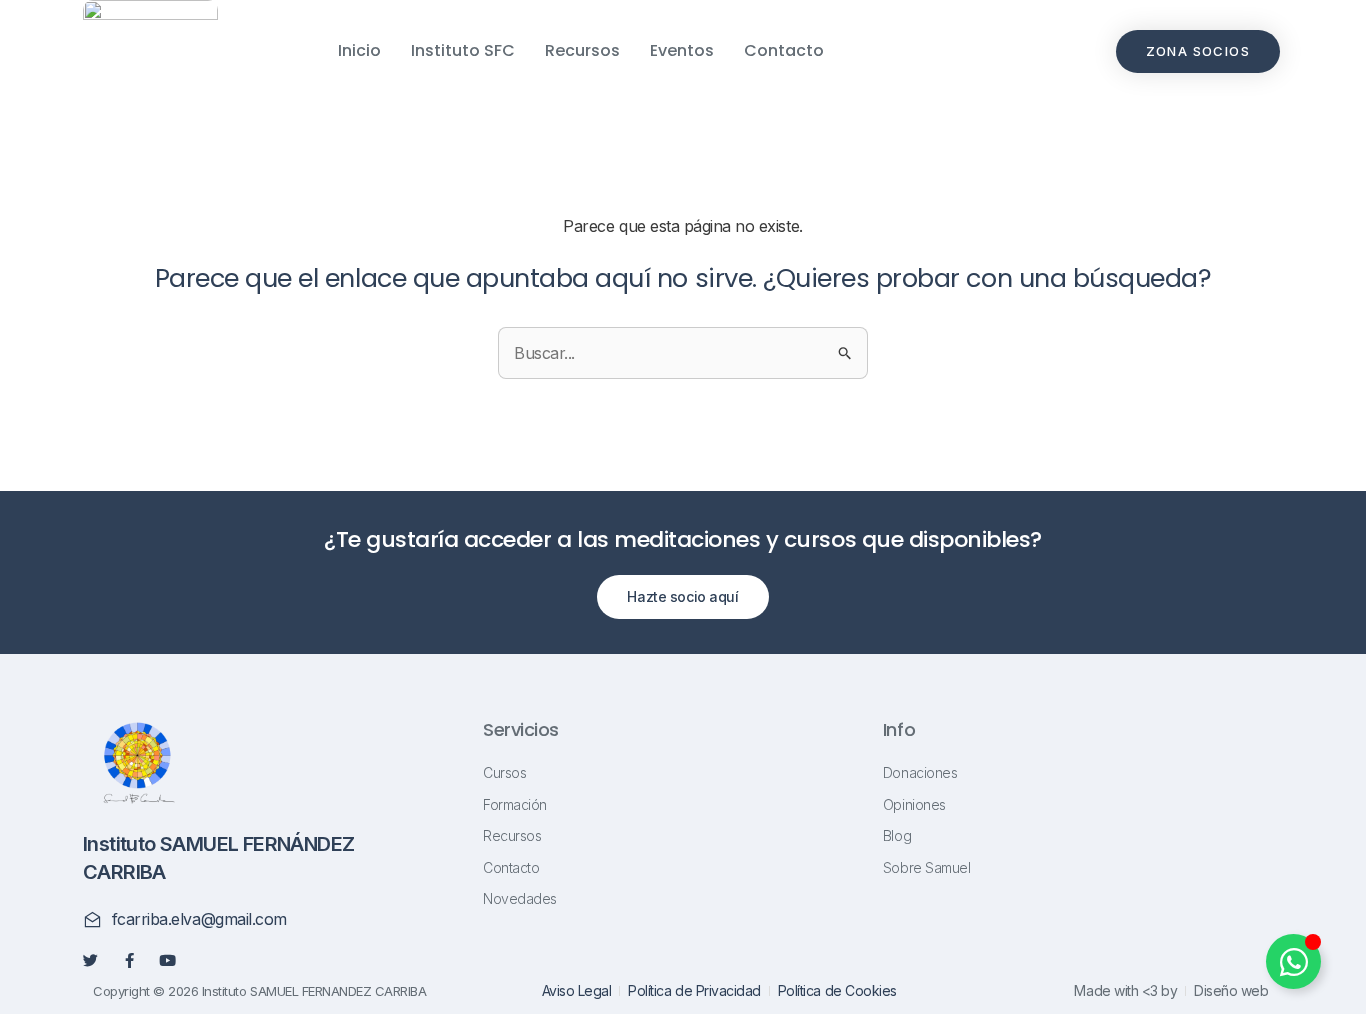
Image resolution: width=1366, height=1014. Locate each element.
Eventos (682, 50)
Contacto (784, 50)
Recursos (582, 50)
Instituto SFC (463, 50)
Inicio (359, 50)
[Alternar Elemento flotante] (1293, 961)
